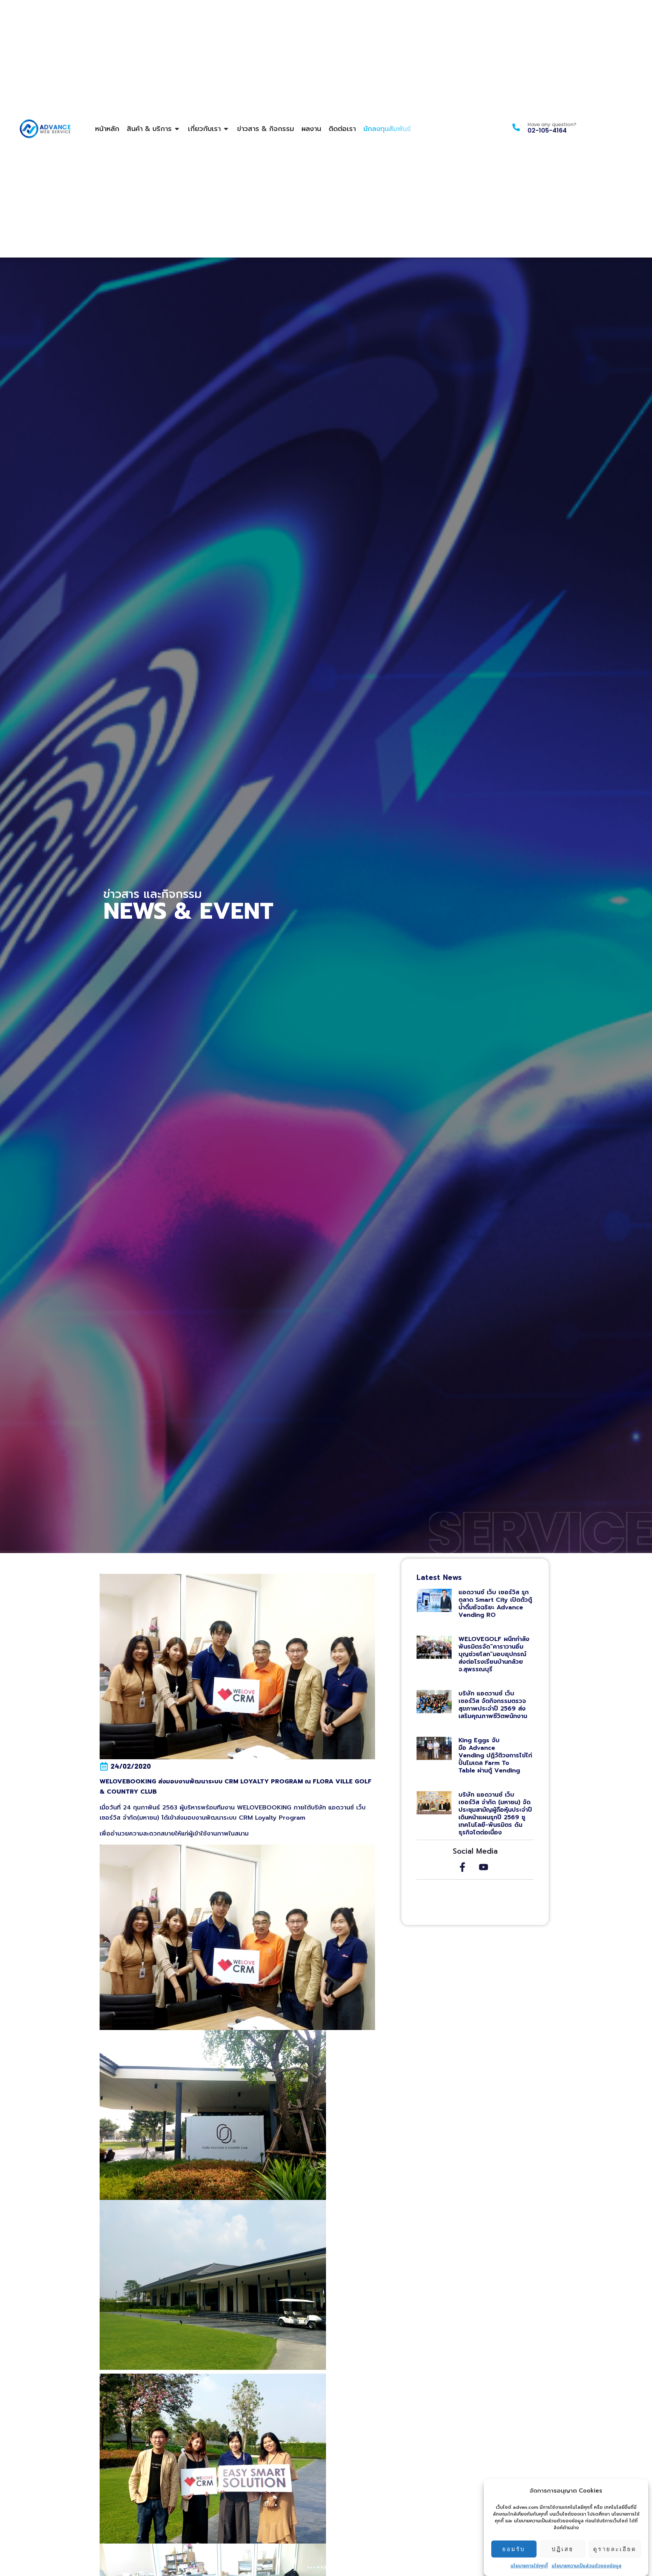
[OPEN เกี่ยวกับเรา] (226, 129)
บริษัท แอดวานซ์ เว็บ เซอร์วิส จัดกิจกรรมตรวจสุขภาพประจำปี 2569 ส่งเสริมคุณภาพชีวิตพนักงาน (494, 1705)
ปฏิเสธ (563, 2549)
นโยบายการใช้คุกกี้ (529, 2566)
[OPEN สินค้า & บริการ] (177, 129)
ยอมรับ (514, 2549)
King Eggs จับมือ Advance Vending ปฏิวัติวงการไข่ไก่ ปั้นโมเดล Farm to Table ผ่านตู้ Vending (495, 1755)
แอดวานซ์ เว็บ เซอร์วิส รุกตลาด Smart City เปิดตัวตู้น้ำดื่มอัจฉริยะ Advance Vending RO (495, 1604)
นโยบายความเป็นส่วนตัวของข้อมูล (587, 2566)
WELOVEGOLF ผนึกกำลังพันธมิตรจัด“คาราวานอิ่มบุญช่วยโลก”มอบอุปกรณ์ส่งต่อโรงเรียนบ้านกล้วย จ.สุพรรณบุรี (494, 1654)
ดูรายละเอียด (615, 2549)
